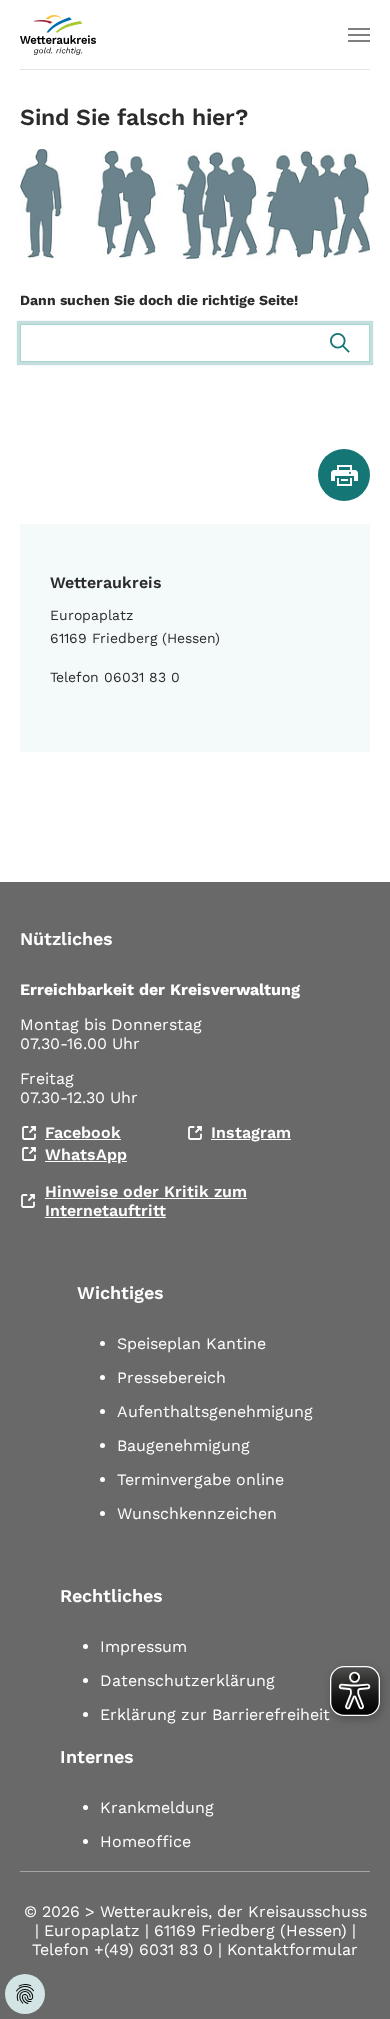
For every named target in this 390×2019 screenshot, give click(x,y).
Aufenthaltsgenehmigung (215, 1411)
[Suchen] (340, 343)
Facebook (83, 1132)
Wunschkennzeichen (197, 1513)
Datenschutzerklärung (187, 1680)
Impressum (143, 1646)
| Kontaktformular (288, 1949)
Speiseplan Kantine (191, 1343)
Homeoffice (145, 1841)
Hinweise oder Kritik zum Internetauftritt (146, 1201)
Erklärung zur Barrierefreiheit (215, 1714)
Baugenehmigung (183, 1445)
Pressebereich (171, 1377)
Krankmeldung (157, 1807)
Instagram (251, 1132)
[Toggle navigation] (359, 35)
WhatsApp (86, 1154)
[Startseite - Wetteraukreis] (58, 35)
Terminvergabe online (200, 1479)
